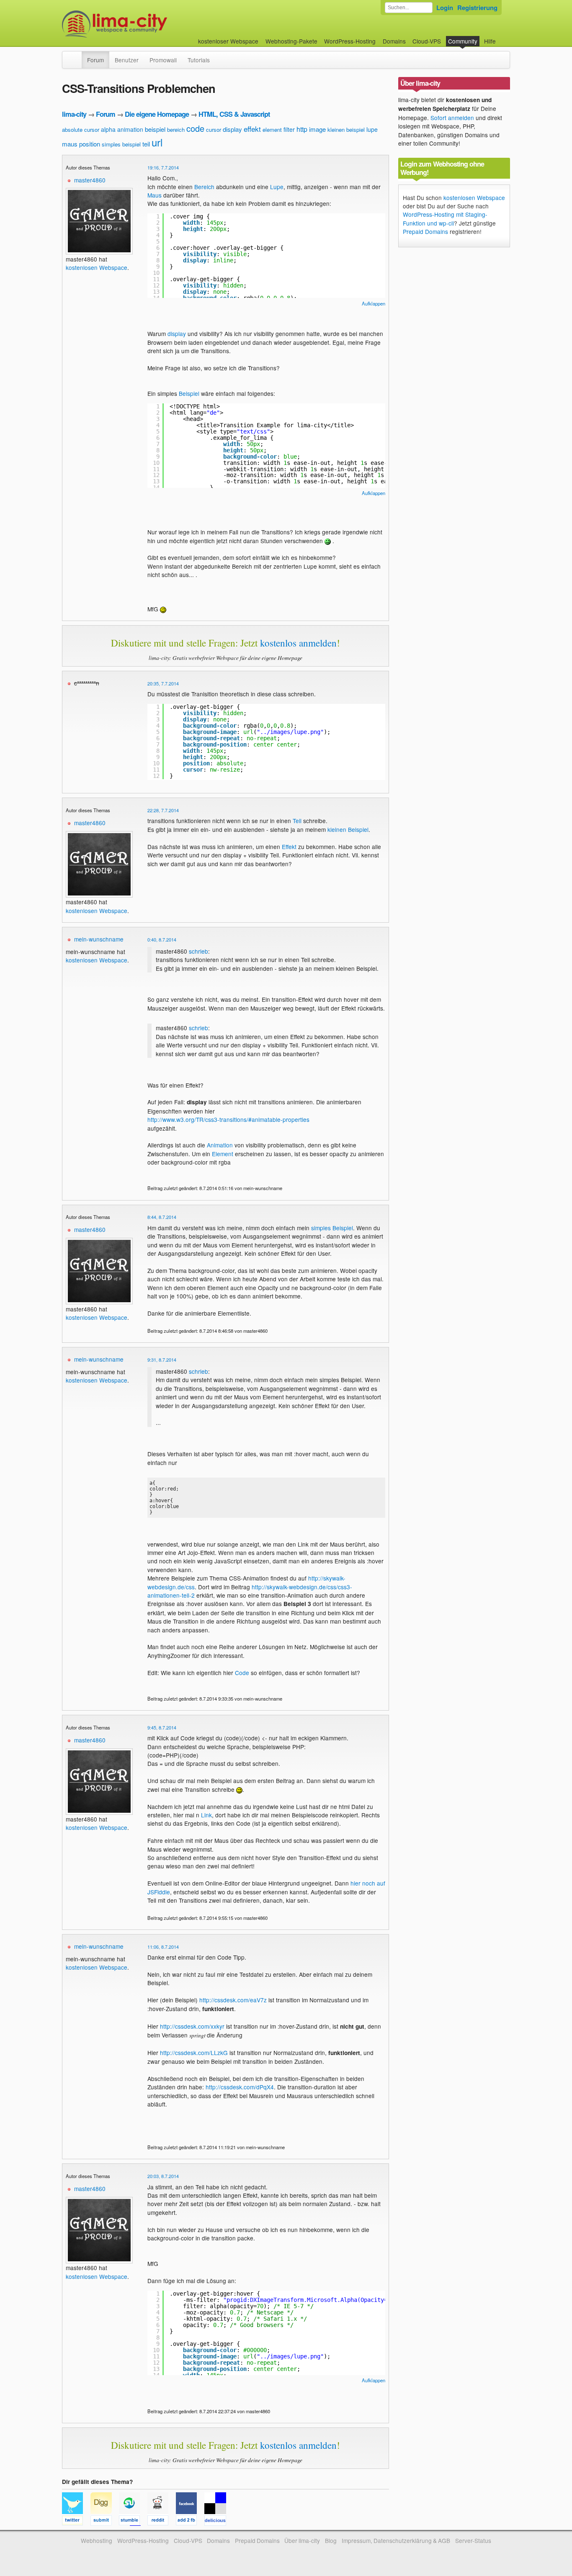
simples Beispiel (332, 1228)
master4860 (90, 180)
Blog (331, 2540)
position (90, 144)
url (157, 142)
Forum (95, 60)
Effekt (289, 847)
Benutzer (127, 60)
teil (146, 144)
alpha (108, 129)
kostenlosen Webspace (97, 267)
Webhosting (97, 2540)
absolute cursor (81, 130)
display (232, 129)
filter (289, 129)
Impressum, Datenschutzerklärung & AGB (396, 2540)
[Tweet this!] (76, 2522)
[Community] (76, 56)
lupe (372, 129)
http (302, 129)
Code (242, 1673)
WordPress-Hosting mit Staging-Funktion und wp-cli (445, 218)
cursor (214, 130)
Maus (155, 195)
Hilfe (490, 41)
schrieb (198, 951)
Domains (394, 41)
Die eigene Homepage (157, 114)
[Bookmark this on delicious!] (218, 2522)
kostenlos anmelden (298, 643)
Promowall (163, 60)
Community (463, 41)
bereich (176, 130)
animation (130, 129)
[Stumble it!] (133, 2522)
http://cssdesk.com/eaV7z (233, 2000)
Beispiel (189, 393)
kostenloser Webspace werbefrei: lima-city (146, 24)
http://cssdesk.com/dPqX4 (240, 2087)
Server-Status (473, 2540)
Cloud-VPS (427, 41)
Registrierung (477, 8)
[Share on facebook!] (190, 2522)
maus (70, 144)
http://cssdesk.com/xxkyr (192, 2026)
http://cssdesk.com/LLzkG (194, 2053)
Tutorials (199, 60)
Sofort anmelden (452, 118)
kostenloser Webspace (228, 41)
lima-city (74, 114)
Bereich (204, 187)
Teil (297, 821)
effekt (252, 129)
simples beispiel (121, 144)
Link (206, 1815)
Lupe (277, 187)
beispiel (155, 129)
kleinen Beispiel (348, 829)
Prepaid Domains (425, 231)
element (272, 130)
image (317, 129)
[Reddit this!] (162, 2522)
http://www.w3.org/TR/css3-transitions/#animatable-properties (228, 1119)
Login (445, 8)
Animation (220, 1145)
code (195, 128)
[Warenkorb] (502, 37)
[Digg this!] (105, 2522)
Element (223, 1154)
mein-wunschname (99, 939)
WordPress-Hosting (350, 41)
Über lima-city (302, 2540)
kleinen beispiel (346, 130)
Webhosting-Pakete (291, 41)
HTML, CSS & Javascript (234, 114)
